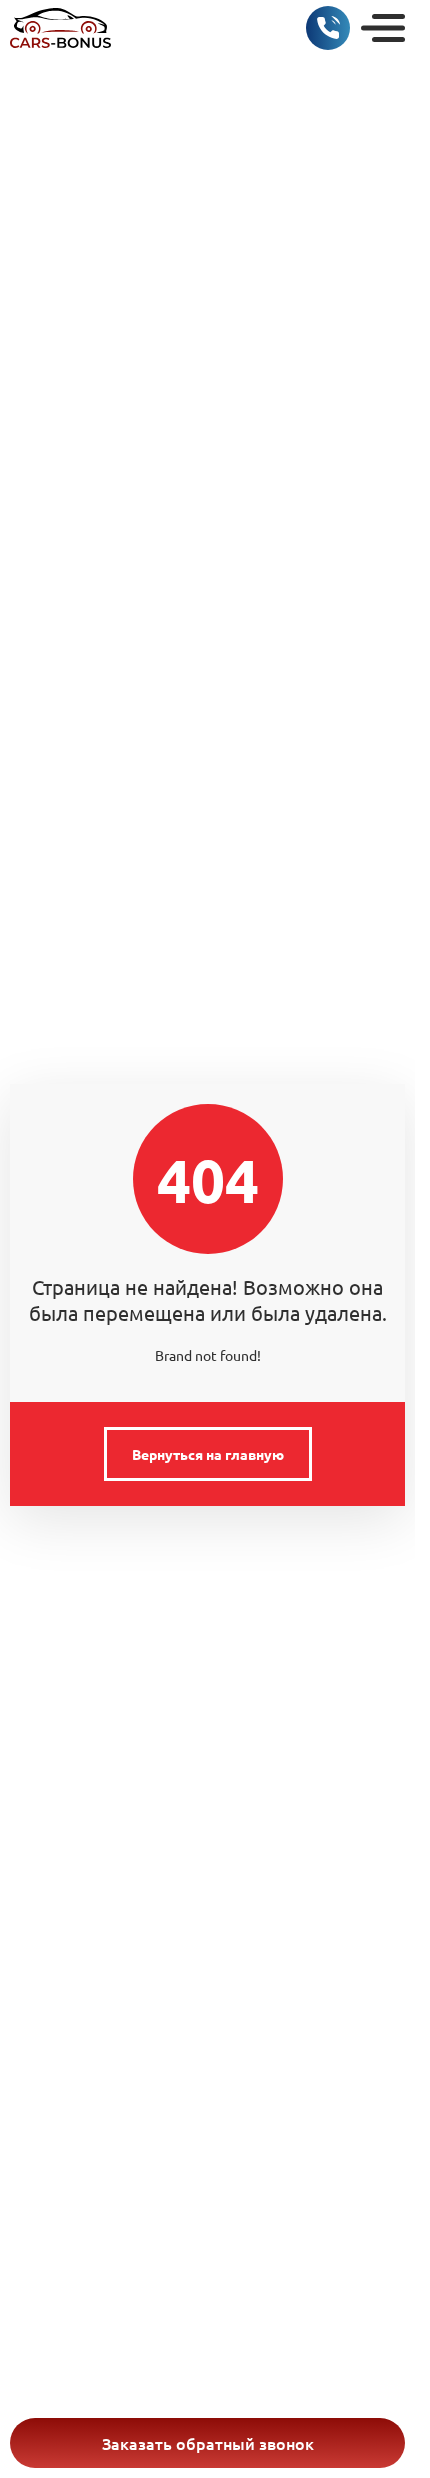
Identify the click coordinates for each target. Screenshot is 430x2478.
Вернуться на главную (208, 1454)
